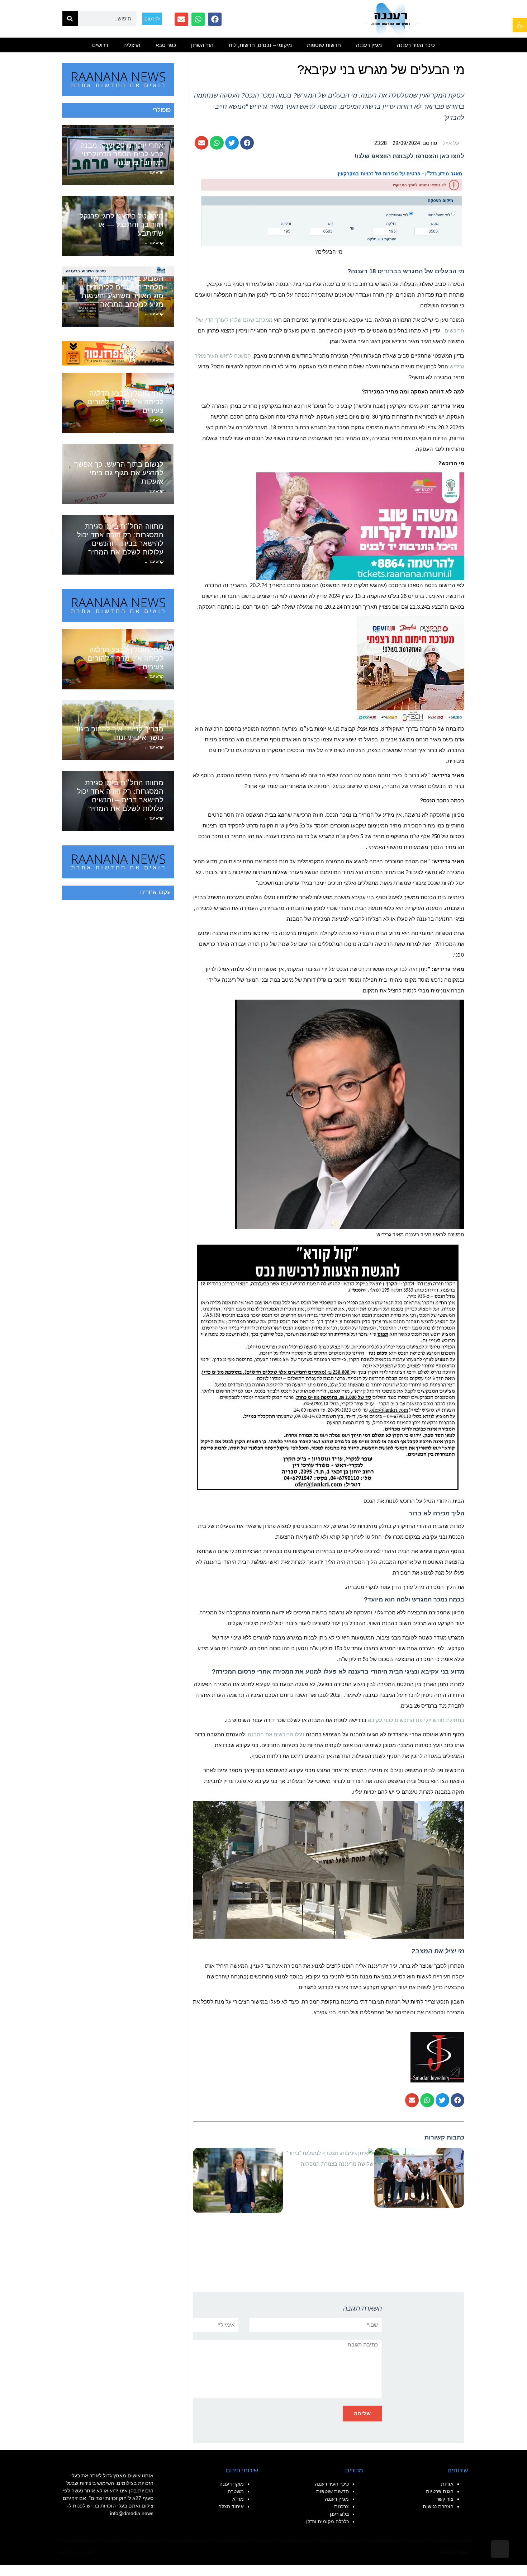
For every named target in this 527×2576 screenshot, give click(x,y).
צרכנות (341, 2506)
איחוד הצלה (231, 2506)
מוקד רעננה (232, 2484)
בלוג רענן (339, 2514)
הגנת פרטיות (440, 2491)
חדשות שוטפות (324, 45)
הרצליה (132, 45)
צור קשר (445, 2499)
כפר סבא (166, 45)
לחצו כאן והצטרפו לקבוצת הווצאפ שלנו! (409, 156)
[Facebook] (215, 19)
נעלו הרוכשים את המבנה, (275, 1734)
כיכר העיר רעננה (416, 45)
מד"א (238, 2499)
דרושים (100, 45)
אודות (447, 2484)
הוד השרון (202, 45)
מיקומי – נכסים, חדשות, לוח (260, 45)
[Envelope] (181, 19)
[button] (520, 25)
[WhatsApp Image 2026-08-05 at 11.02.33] (360, 526)
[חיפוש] (70, 18)
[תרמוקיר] (410, 669)
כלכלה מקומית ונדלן (327, 2521)
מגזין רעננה (369, 45)
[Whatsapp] (198, 19)
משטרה (236, 2491)
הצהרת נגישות (438, 2506)
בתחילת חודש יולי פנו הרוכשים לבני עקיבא (416, 1720)
